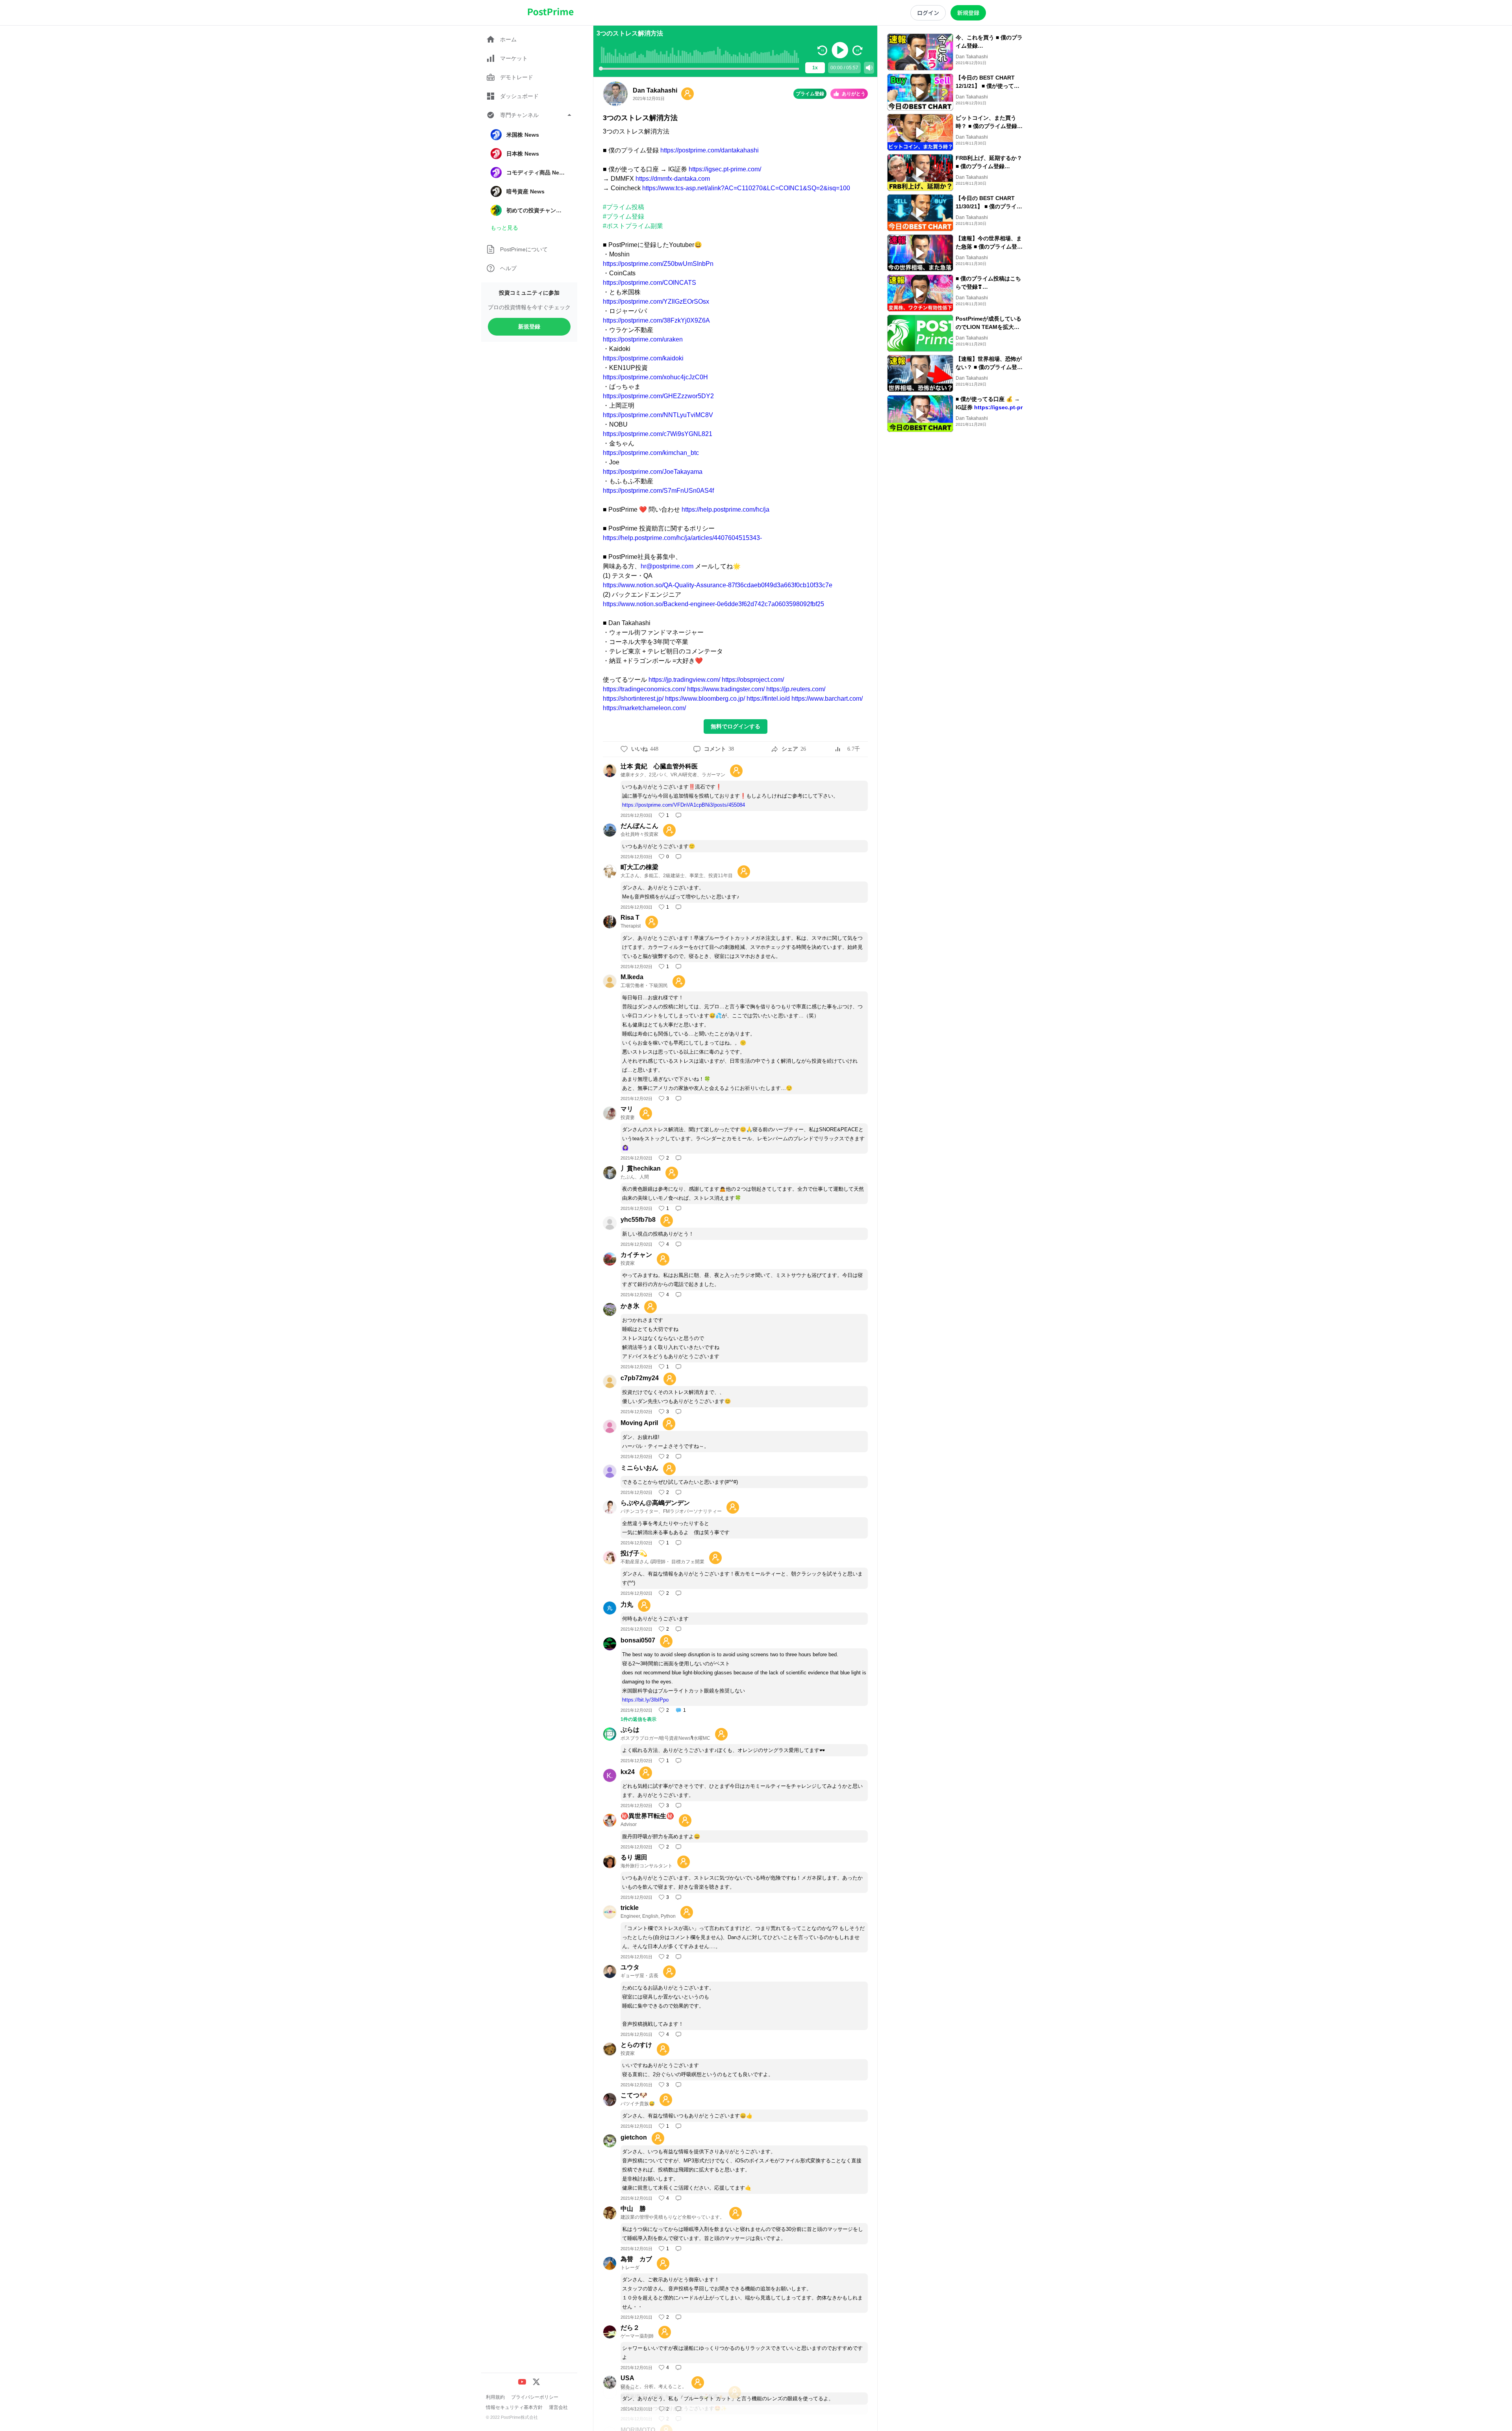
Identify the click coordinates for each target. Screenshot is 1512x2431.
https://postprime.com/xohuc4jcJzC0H (655, 377)
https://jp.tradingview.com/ (684, 680)
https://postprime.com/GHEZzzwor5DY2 (658, 396)
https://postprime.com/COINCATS (649, 283)
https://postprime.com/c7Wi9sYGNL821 (658, 434)
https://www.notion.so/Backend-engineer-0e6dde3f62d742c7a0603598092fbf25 (713, 604)
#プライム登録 (624, 216)
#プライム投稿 (624, 207)
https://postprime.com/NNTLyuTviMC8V (658, 415)
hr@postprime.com (667, 566)
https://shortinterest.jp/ (633, 699)
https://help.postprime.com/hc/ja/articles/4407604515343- (682, 538)
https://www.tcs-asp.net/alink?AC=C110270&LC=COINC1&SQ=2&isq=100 (746, 188)
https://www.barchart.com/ (827, 699)
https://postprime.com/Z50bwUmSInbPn (658, 264)
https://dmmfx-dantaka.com (673, 179)
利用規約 (495, 2397)
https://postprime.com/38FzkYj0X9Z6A (656, 320)
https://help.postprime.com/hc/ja (725, 509)
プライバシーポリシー (535, 2397)
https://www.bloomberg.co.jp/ (705, 699)
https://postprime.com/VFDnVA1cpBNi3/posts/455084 (684, 805)
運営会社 (558, 2407)
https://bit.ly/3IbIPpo (645, 1700)
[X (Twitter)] (536, 2382)
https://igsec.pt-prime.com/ (725, 169)
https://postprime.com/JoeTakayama (653, 472)
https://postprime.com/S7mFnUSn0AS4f (658, 491)
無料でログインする (736, 726)
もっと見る (504, 228)
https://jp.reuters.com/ (796, 689)
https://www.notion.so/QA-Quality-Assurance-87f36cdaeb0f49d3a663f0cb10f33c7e (718, 585)
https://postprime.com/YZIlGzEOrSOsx (656, 302)
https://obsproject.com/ (753, 680)
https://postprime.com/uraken (643, 339)
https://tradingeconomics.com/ (644, 689)
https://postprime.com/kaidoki (643, 358)
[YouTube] (522, 2382)
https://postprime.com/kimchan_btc (651, 453)
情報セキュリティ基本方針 (514, 2407)
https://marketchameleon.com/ (644, 708)
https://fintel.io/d (768, 699)
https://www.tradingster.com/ (726, 689)
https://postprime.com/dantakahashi (710, 150)
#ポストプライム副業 (633, 226)
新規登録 (529, 327)
